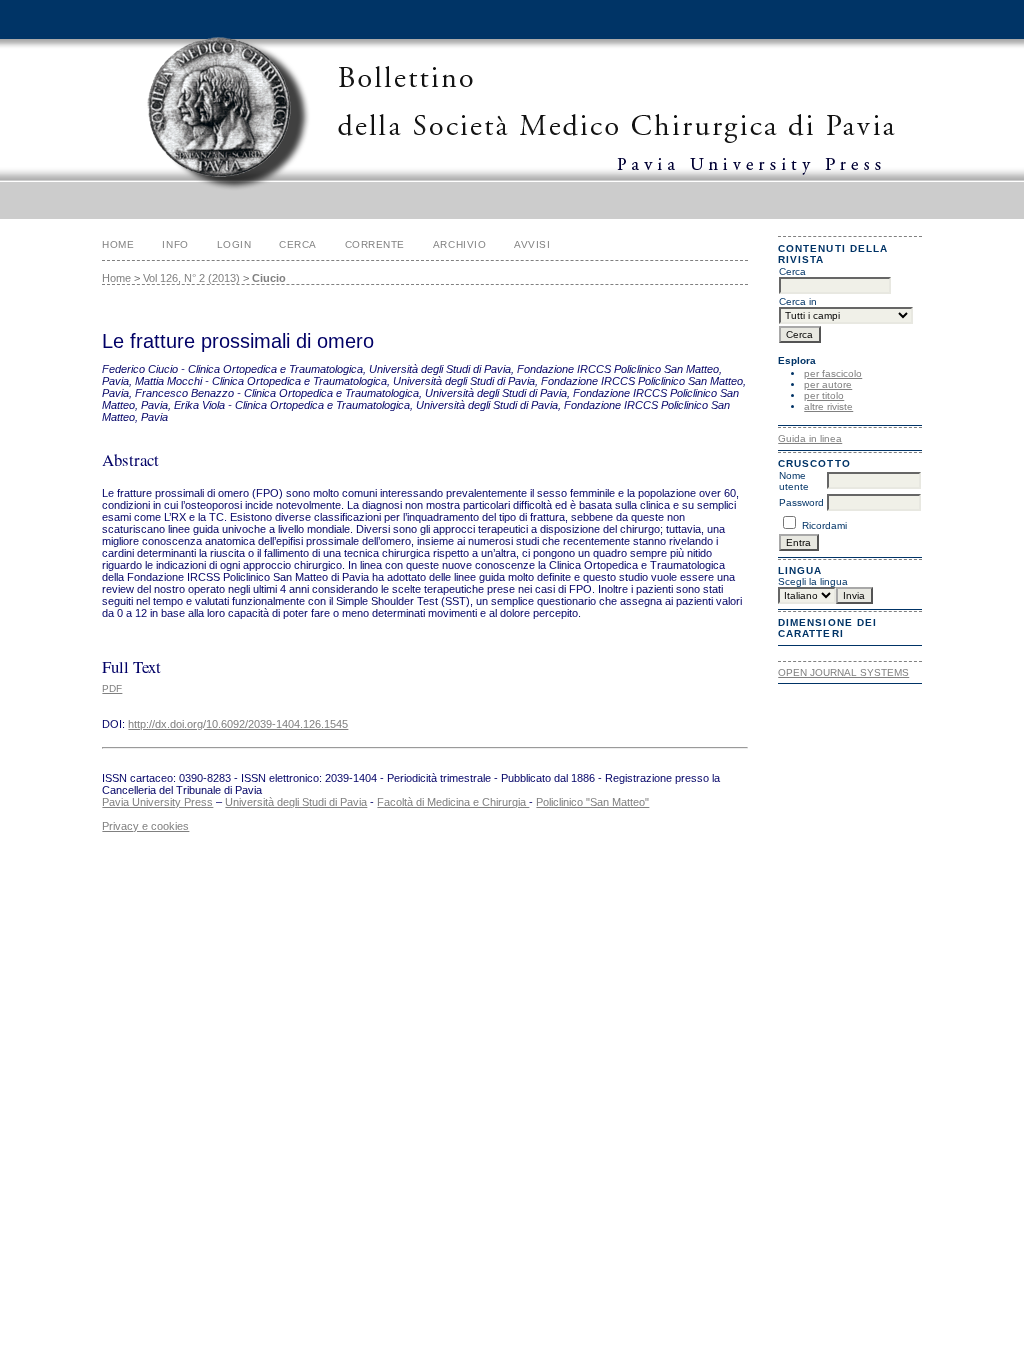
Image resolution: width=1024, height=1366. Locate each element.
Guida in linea (810, 438)
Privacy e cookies (145, 826)
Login (234, 244)
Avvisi (532, 244)
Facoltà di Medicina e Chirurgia (453, 802)
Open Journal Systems (843, 672)
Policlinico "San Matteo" (592, 802)
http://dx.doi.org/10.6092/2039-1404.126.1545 (238, 724)
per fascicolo (833, 373)
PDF (112, 688)
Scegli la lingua (813, 581)
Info (175, 244)
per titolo (824, 395)
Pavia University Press (157, 802)
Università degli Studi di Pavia (296, 802)
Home (118, 244)
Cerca (298, 244)
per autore (828, 384)
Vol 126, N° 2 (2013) (191, 278)
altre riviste (828, 406)
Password (801, 502)
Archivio (459, 244)
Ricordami (824, 525)
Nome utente (794, 481)
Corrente (375, 244)
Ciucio (269, 278)
